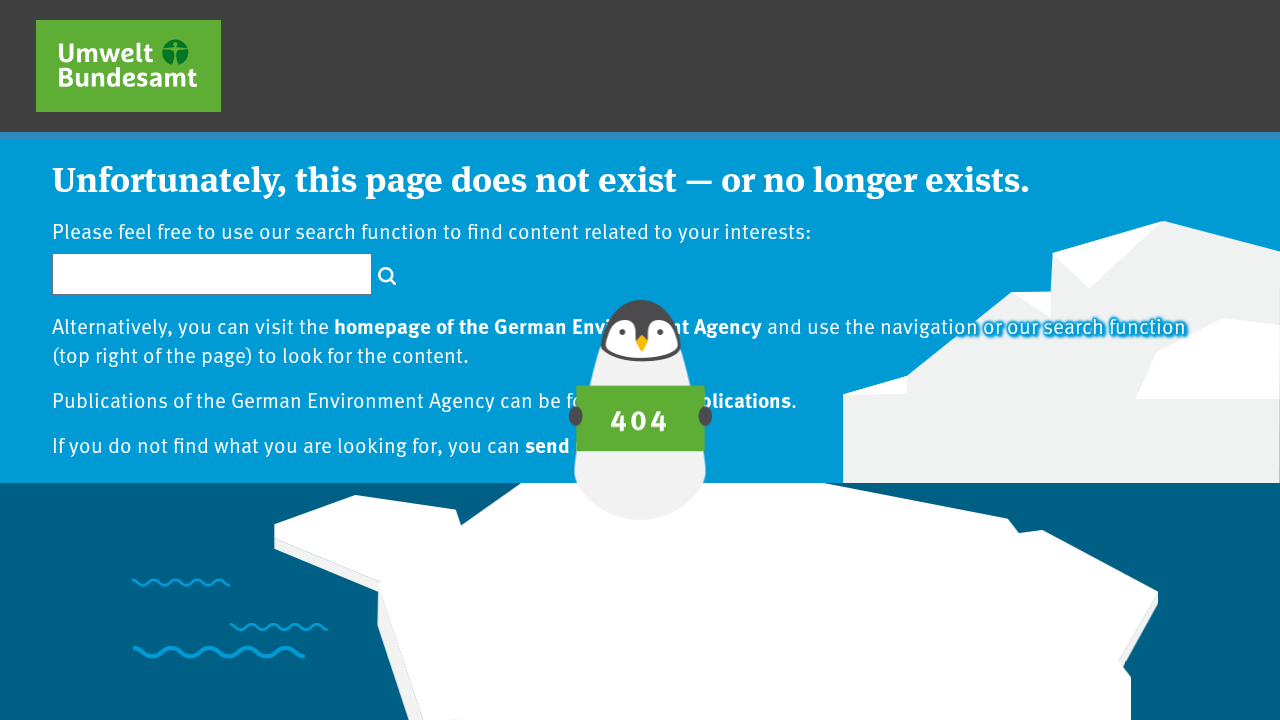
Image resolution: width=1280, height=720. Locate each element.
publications (734, 399)
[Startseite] (128, 66)
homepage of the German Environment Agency (548, 325)
